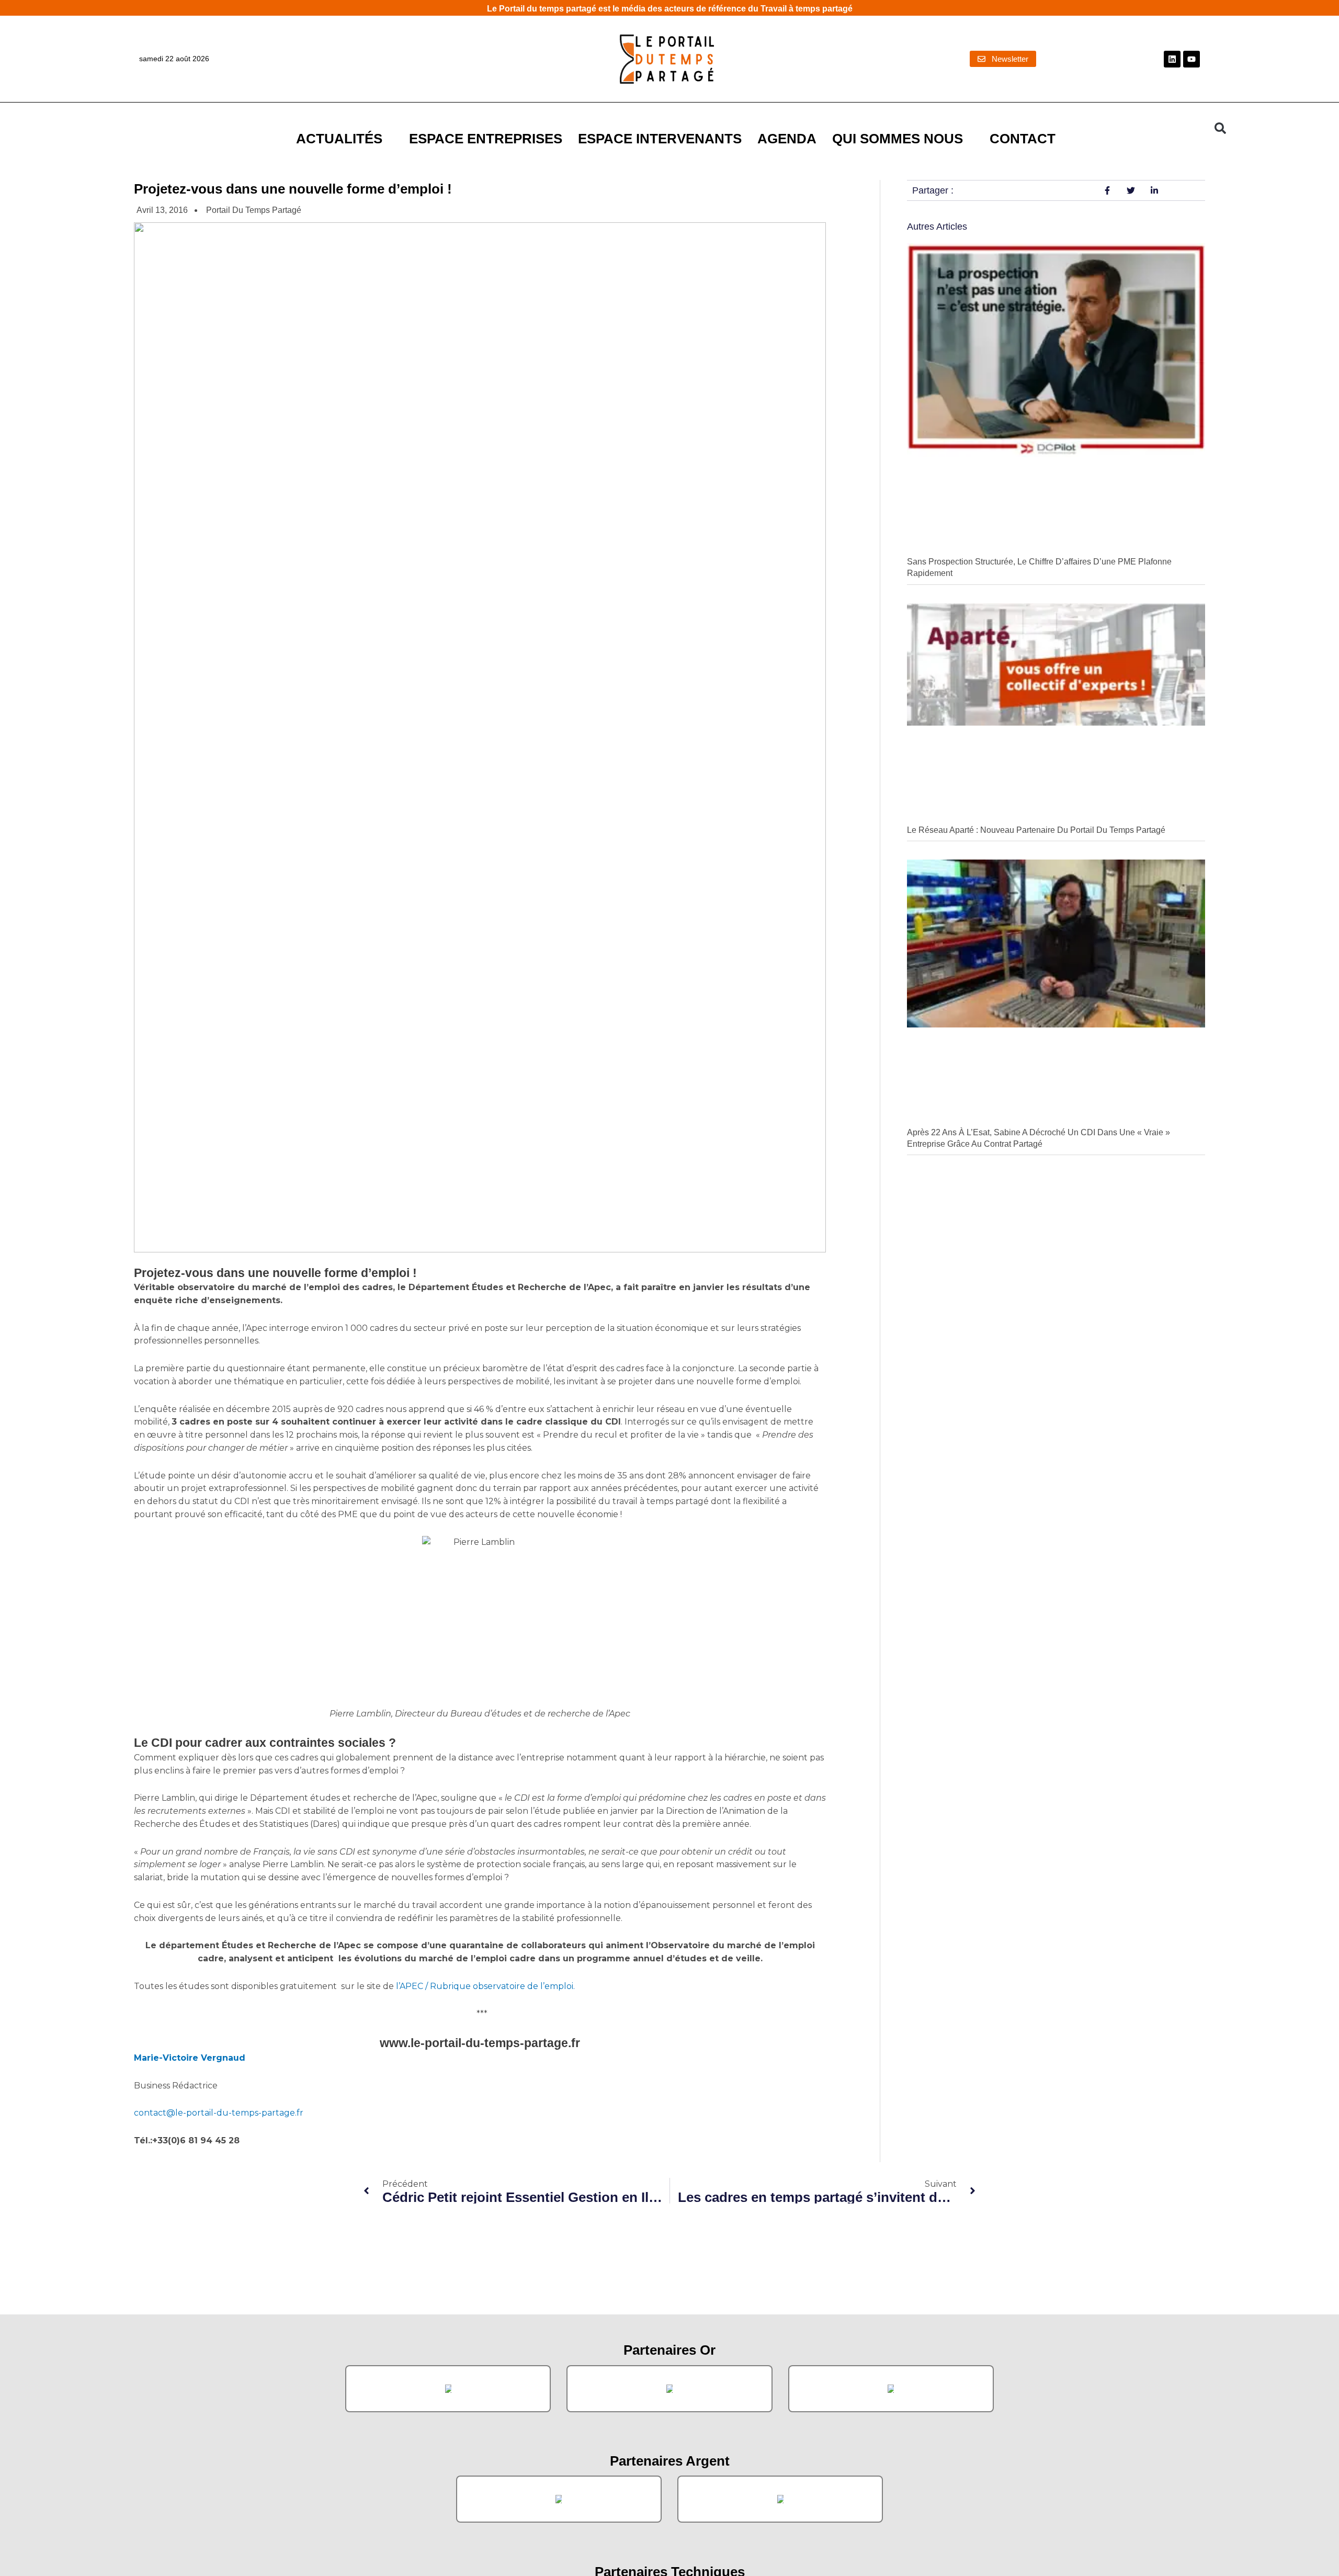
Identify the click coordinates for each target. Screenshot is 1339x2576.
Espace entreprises (486, 139)
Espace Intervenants (660, 139)
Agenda (787, 139)
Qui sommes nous (898, 139)
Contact (1023, 139)
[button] (1220, 128)
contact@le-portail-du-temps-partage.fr (219, 2113)
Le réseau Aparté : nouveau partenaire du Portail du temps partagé (1036, 830)
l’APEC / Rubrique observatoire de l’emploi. (484, 1986)
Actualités (339, 139)
